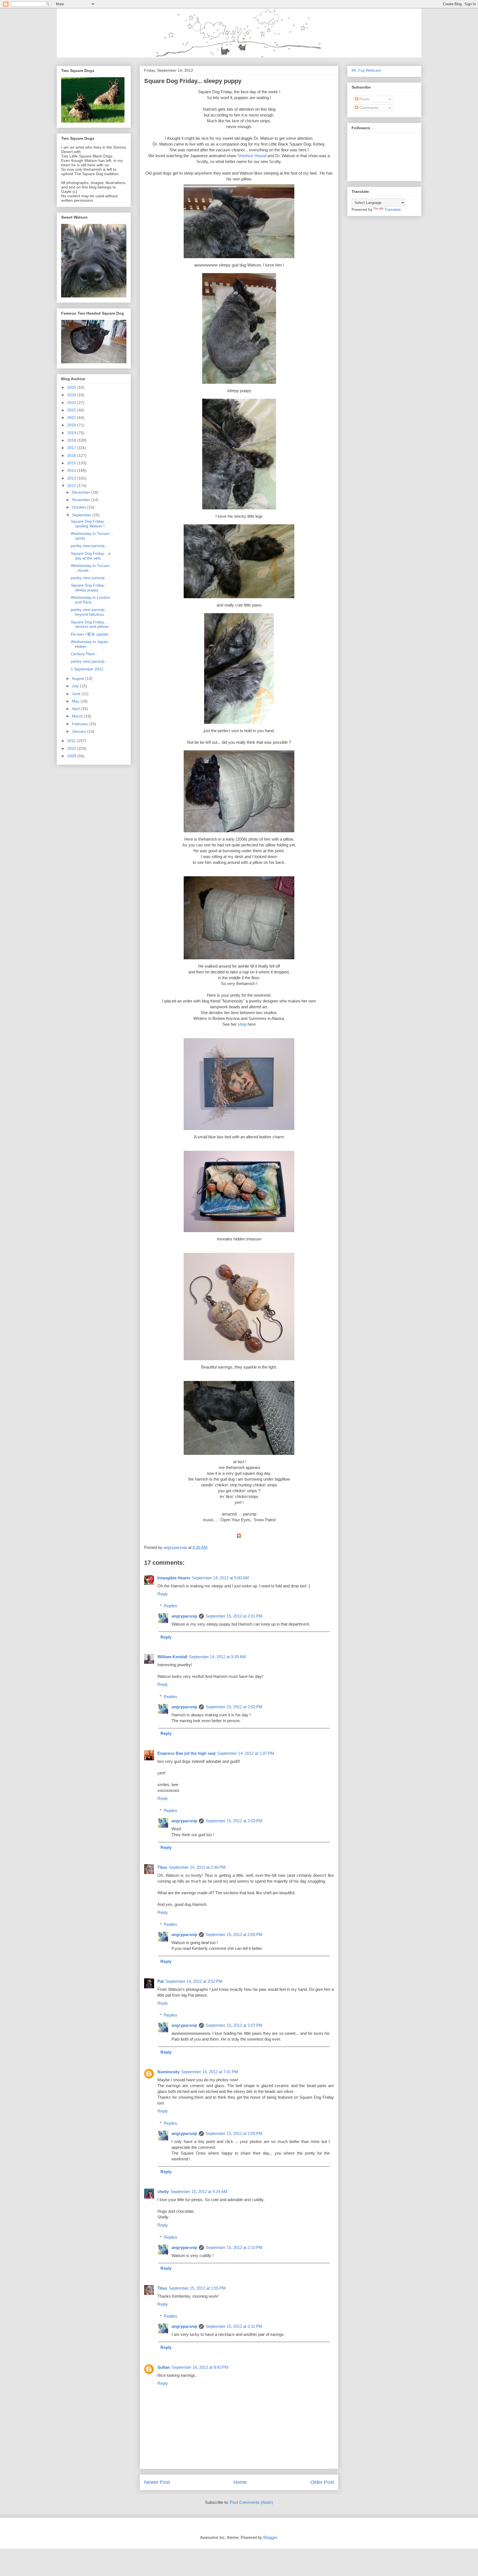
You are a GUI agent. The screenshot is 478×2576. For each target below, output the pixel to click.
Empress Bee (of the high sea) (186, 1753)
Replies (171, 1606)
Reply (163, 1594)
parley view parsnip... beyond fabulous (89, 612)
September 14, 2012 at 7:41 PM (210, 2072)
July (76, 686)
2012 (72, 486)
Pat (161, 1981)
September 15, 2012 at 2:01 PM (234, 1616)
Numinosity (168, 2072)
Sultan (164, 2367)
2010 (72, 748)
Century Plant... (84, 654)
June (77, 694)
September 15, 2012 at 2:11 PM (234, 2326)
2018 (72, 440)
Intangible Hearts (174, 1578)
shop (241, 1024)
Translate (393, 209)
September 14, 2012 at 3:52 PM (194, 1981)
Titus (162, 1867)
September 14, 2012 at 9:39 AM (217, 1657)
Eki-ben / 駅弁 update (90, 634)
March (78, 716)
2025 (72, 387)
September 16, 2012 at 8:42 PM (200, 2367)
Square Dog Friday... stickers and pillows (90, 624)
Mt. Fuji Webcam (366, 70)
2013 (72, 478)
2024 (72, 395)
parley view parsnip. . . (90, 578)
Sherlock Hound (252, 156)
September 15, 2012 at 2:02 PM (234, 1707)
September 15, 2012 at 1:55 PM (197, 2288)
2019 (72, 433)
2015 (72, 463)
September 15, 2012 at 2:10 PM (234, 2247)
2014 (72, 470)
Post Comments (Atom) (251, 2502)
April (76, 709)
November (82, 500)
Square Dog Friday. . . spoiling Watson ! (90, 524)
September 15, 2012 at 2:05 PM (234, 1934)
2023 (72, 403)
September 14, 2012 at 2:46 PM (197, 1867)
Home (240, 2482)
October (80, 507)
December (82, 492)
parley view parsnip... (89, 546)
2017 (72, 448)
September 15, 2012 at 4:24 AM (199, 2192)
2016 (72, 455)
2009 (72, 756)
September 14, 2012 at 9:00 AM (220, 1578)
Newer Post (157, 2482)
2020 (72, 425)
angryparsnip (184, 1616)
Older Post (322, 2482)
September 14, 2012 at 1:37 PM (246, 1753)
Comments (368, 108)
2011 (72, 741)
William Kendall (172, 1657)
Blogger (270, 2537)
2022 (72, 410)
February (80, 724)
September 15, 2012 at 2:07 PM (234, 2025)
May (76, 701)
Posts (364, 99)
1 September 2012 (87, 669)
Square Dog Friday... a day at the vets (91, 556)
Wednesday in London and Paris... (90, 600)
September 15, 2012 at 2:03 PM (234, 1821)
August (79, 678)
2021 (72, 418)
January (80, 731)
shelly (163, 2192)
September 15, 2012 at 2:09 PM (234, 2133)
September (82, 515)
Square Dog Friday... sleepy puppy (89, 588)
